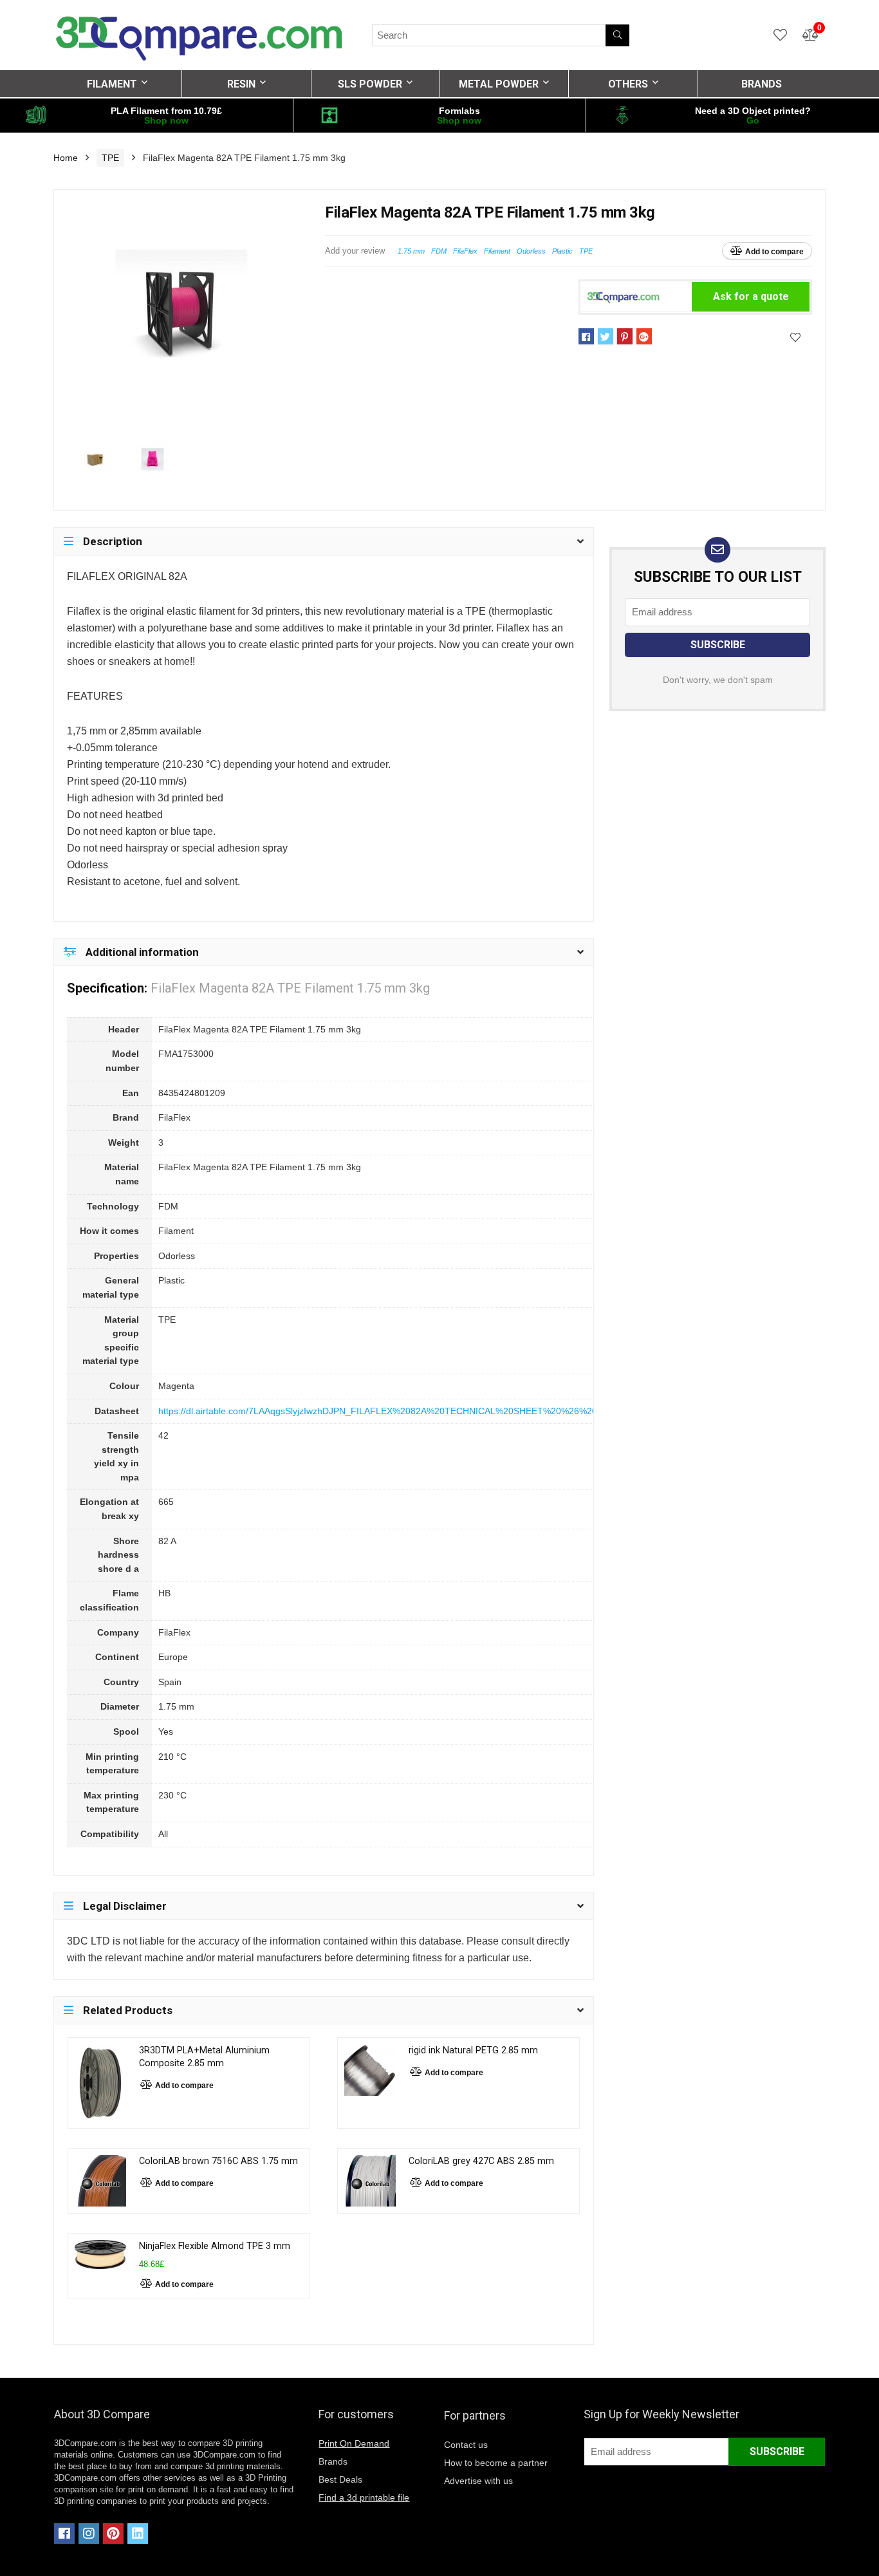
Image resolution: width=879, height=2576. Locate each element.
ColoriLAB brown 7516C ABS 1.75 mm (218, 2161)
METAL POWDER (499, 84)
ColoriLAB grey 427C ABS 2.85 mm (481, 2161)
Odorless (531, 251)
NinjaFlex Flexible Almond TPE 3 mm (215, 2246)
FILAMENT (112, 84)
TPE (110, 158)
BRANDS (762, 84)
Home (66, 158)
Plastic (562, 251)
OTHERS (628, 84)
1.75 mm (411, 251)
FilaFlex (465, 251)
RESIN (241, 84)
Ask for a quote (751, 296)
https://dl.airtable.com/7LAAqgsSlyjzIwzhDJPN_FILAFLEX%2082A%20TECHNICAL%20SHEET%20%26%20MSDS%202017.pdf (418, 1411)
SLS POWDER (370, 84)
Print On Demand (354, 2443)
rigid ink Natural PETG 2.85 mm (473, 2050)
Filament (497, 251)
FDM (439, 251)
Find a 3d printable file (364, 2497)
